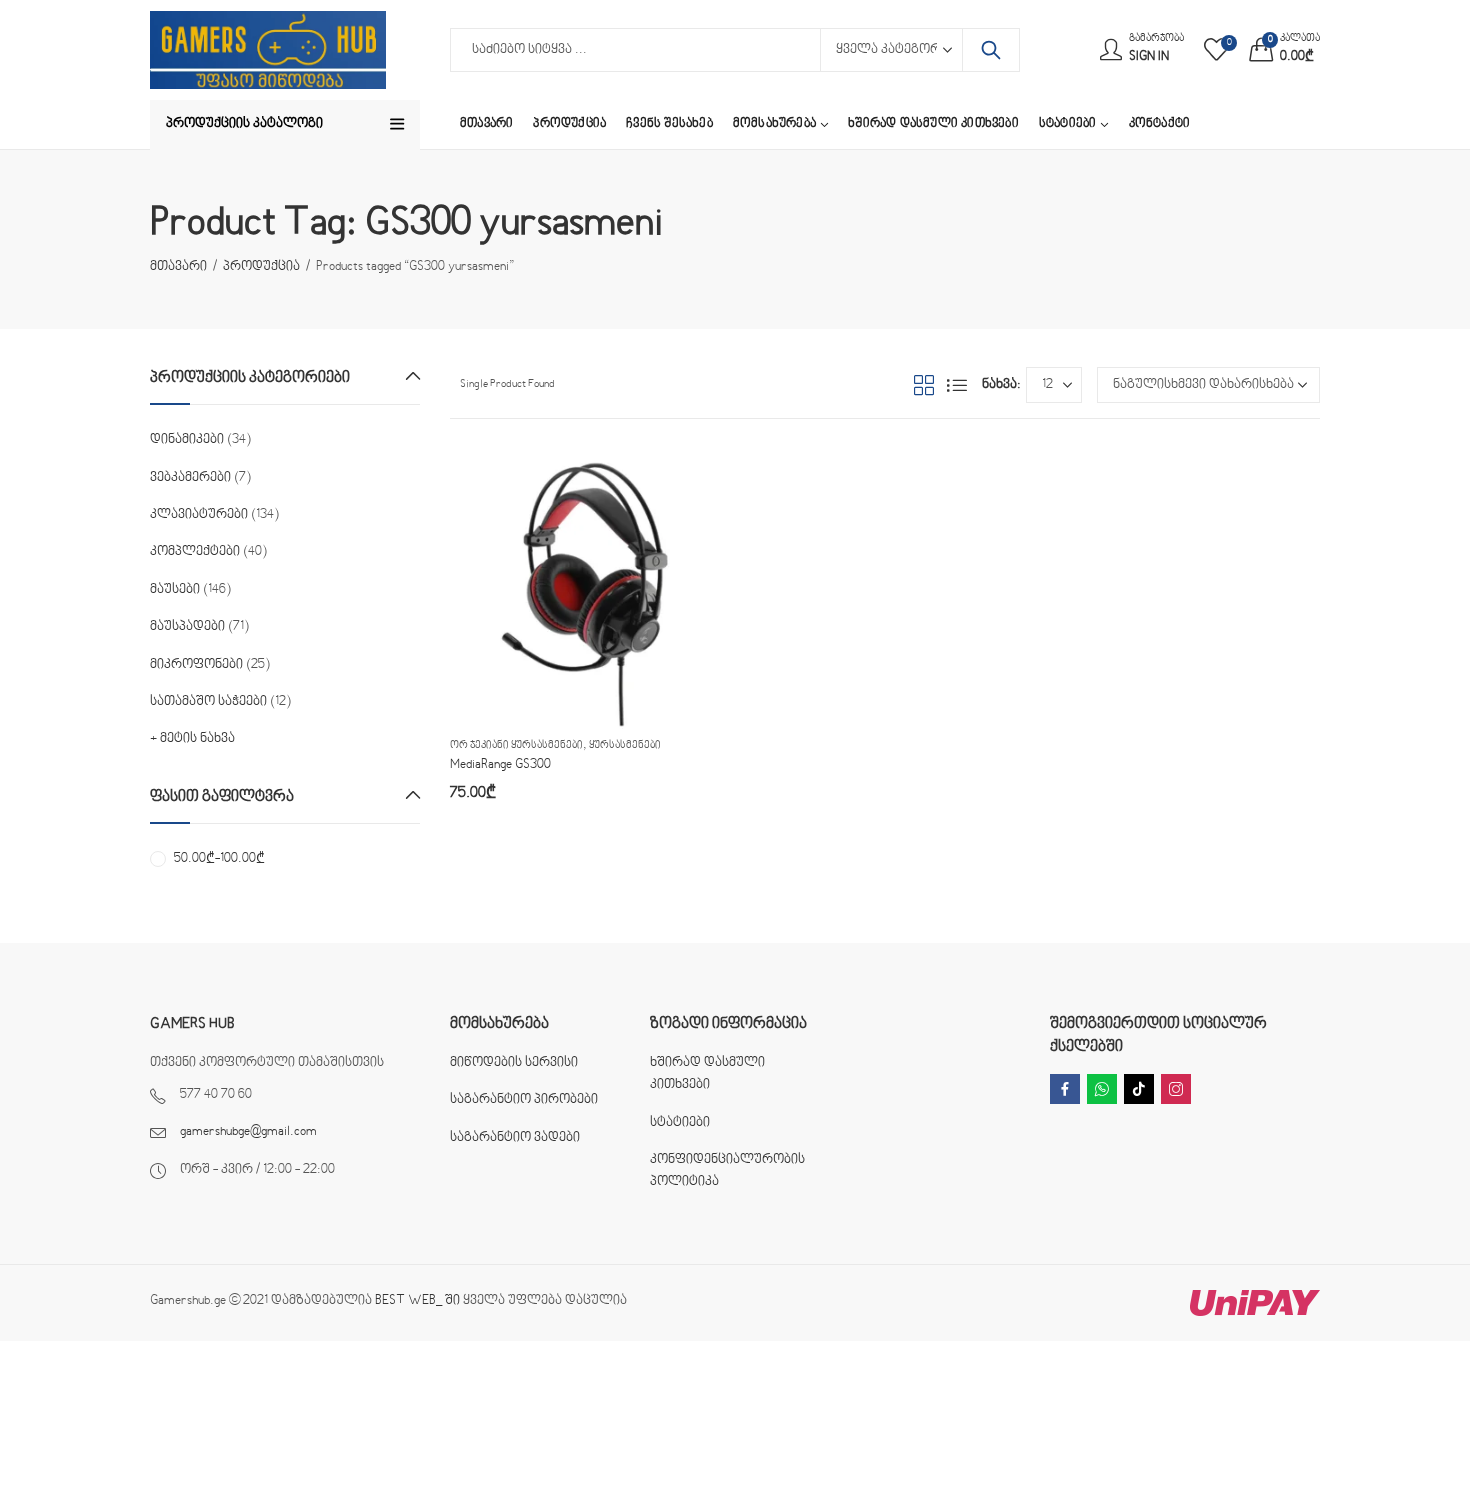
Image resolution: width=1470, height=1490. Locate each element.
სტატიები (680, 1123)
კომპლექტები (195, 552)
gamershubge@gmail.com (248, 1132)
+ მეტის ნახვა (192, 739)
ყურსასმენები (625, 745)
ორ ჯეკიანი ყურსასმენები (516, 745)
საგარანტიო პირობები (524, 1100)
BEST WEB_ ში (417, 1301)
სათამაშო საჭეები (208, 702)
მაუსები (175, 590)
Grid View (924, 385)
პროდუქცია (261, 267)
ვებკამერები (190, 478)
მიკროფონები (196, 665)
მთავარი (178, 267)
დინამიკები (187, 440)
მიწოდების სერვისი (514, 1063)
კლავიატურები (199, 515)
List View (957, 385)
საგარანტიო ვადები (515, 1138)
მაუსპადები (187, 627)
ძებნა (991, 50)
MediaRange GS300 (500, 765)
